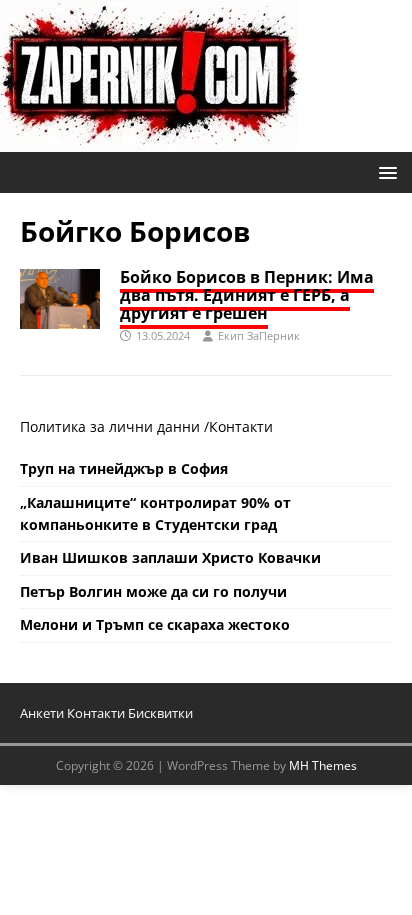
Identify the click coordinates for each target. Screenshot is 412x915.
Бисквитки (160, 713)
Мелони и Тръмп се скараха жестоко (155, 624)
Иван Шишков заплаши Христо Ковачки (170, 557)
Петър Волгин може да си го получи (153, 591)
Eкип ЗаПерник (259, 335)
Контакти (241, 426)
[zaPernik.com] (149, 140)
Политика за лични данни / (114, 426)
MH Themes (323, 765)
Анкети (42, 713)
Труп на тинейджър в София (124, 468)
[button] (384, 171)
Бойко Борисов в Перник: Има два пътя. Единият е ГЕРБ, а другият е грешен (247, 294)
